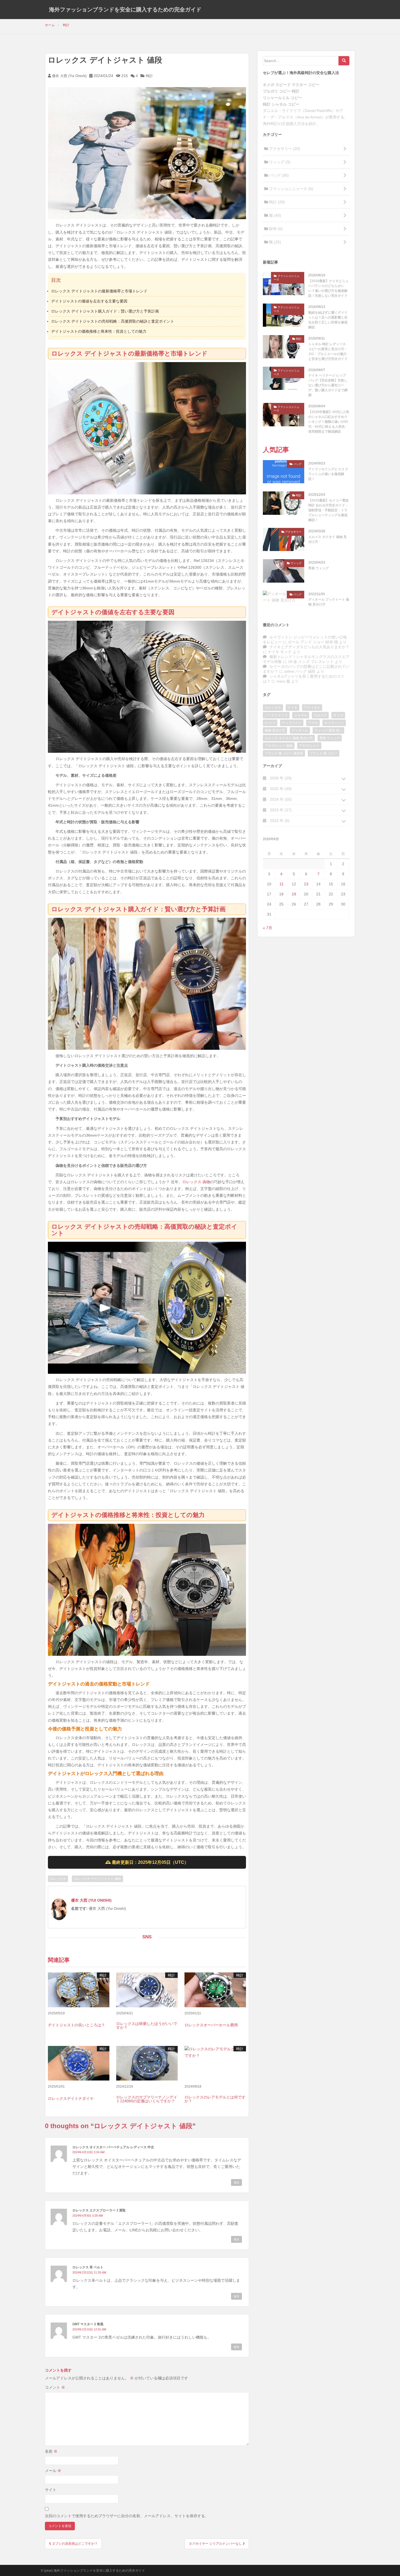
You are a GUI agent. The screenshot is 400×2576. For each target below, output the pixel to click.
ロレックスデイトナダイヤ (71, 2098)
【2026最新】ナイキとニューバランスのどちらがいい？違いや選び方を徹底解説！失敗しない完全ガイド (328, 288)
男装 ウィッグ (319, 568)
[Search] (344, 61)
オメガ (338, 715)
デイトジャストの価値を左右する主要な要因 (89, 301)
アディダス (312, 708)
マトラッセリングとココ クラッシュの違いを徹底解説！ (328, 474)
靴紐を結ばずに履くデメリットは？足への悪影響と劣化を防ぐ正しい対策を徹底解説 (328, 320)
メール (53, 2471)
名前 (51, 2451)
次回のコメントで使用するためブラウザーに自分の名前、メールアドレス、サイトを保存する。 (127, 2516)
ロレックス (58, 1879)
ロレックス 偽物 (196, 1182)
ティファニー (292, 723)
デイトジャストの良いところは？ (76, 2025)
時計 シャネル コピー (281, 104)
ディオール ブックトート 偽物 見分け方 (329, 602)
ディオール (300, 730)
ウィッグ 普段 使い (328, 730)
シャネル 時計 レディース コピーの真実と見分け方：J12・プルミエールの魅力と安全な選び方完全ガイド (328, 351)
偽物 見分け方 (275, 730)
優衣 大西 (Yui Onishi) (69, 76)
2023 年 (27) (280, 810)
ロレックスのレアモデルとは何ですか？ (215, 2099)
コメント (55, 2387)
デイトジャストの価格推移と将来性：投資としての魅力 (99, 331)
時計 (149, 76)
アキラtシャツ (309, 746)
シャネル (301, 715)
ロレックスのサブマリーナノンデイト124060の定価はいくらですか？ (147, 2099)
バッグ (278, 175)
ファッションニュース (291, 189)
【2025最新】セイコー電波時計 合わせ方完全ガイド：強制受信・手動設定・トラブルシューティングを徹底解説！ (328, 510)
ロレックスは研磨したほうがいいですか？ (147, 2026)
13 (306, 884)
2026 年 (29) (280, 778)
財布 (275, 229)
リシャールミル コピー (282, 98)
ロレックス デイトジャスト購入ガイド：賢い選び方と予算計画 (105, 311)
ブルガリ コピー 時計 (281, 91)
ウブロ (313, 723)
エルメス (320, 715)
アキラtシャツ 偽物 (279, 746)
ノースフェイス (276, 715)
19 (294, 894)
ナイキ (293, 708)
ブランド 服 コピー (324, 753)
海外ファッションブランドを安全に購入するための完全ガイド (125, 10)
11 (281, 884)
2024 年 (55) (280, 799)
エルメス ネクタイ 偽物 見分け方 (327, 539)
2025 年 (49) (280, 789)
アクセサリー (284, 149)
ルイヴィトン (334, 723)
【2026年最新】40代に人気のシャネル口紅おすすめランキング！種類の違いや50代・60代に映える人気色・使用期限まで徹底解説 (329, 422)
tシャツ (270, 723)
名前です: (79, 1908)
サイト (51, 2490)
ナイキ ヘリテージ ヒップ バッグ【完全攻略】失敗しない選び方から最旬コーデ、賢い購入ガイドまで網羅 (328, 385)
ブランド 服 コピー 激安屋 (284, 753)
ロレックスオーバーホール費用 (211, 2025)
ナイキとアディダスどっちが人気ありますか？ (309, 647)
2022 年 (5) (279, 821)
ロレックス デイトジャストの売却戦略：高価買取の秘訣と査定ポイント (113, 321)
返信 (236, 2182)
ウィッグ (279, 162)
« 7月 (267, 928)
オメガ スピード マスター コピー (291, 85)
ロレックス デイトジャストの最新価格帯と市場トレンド (99, 291)
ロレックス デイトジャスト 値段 (97, 1879)
